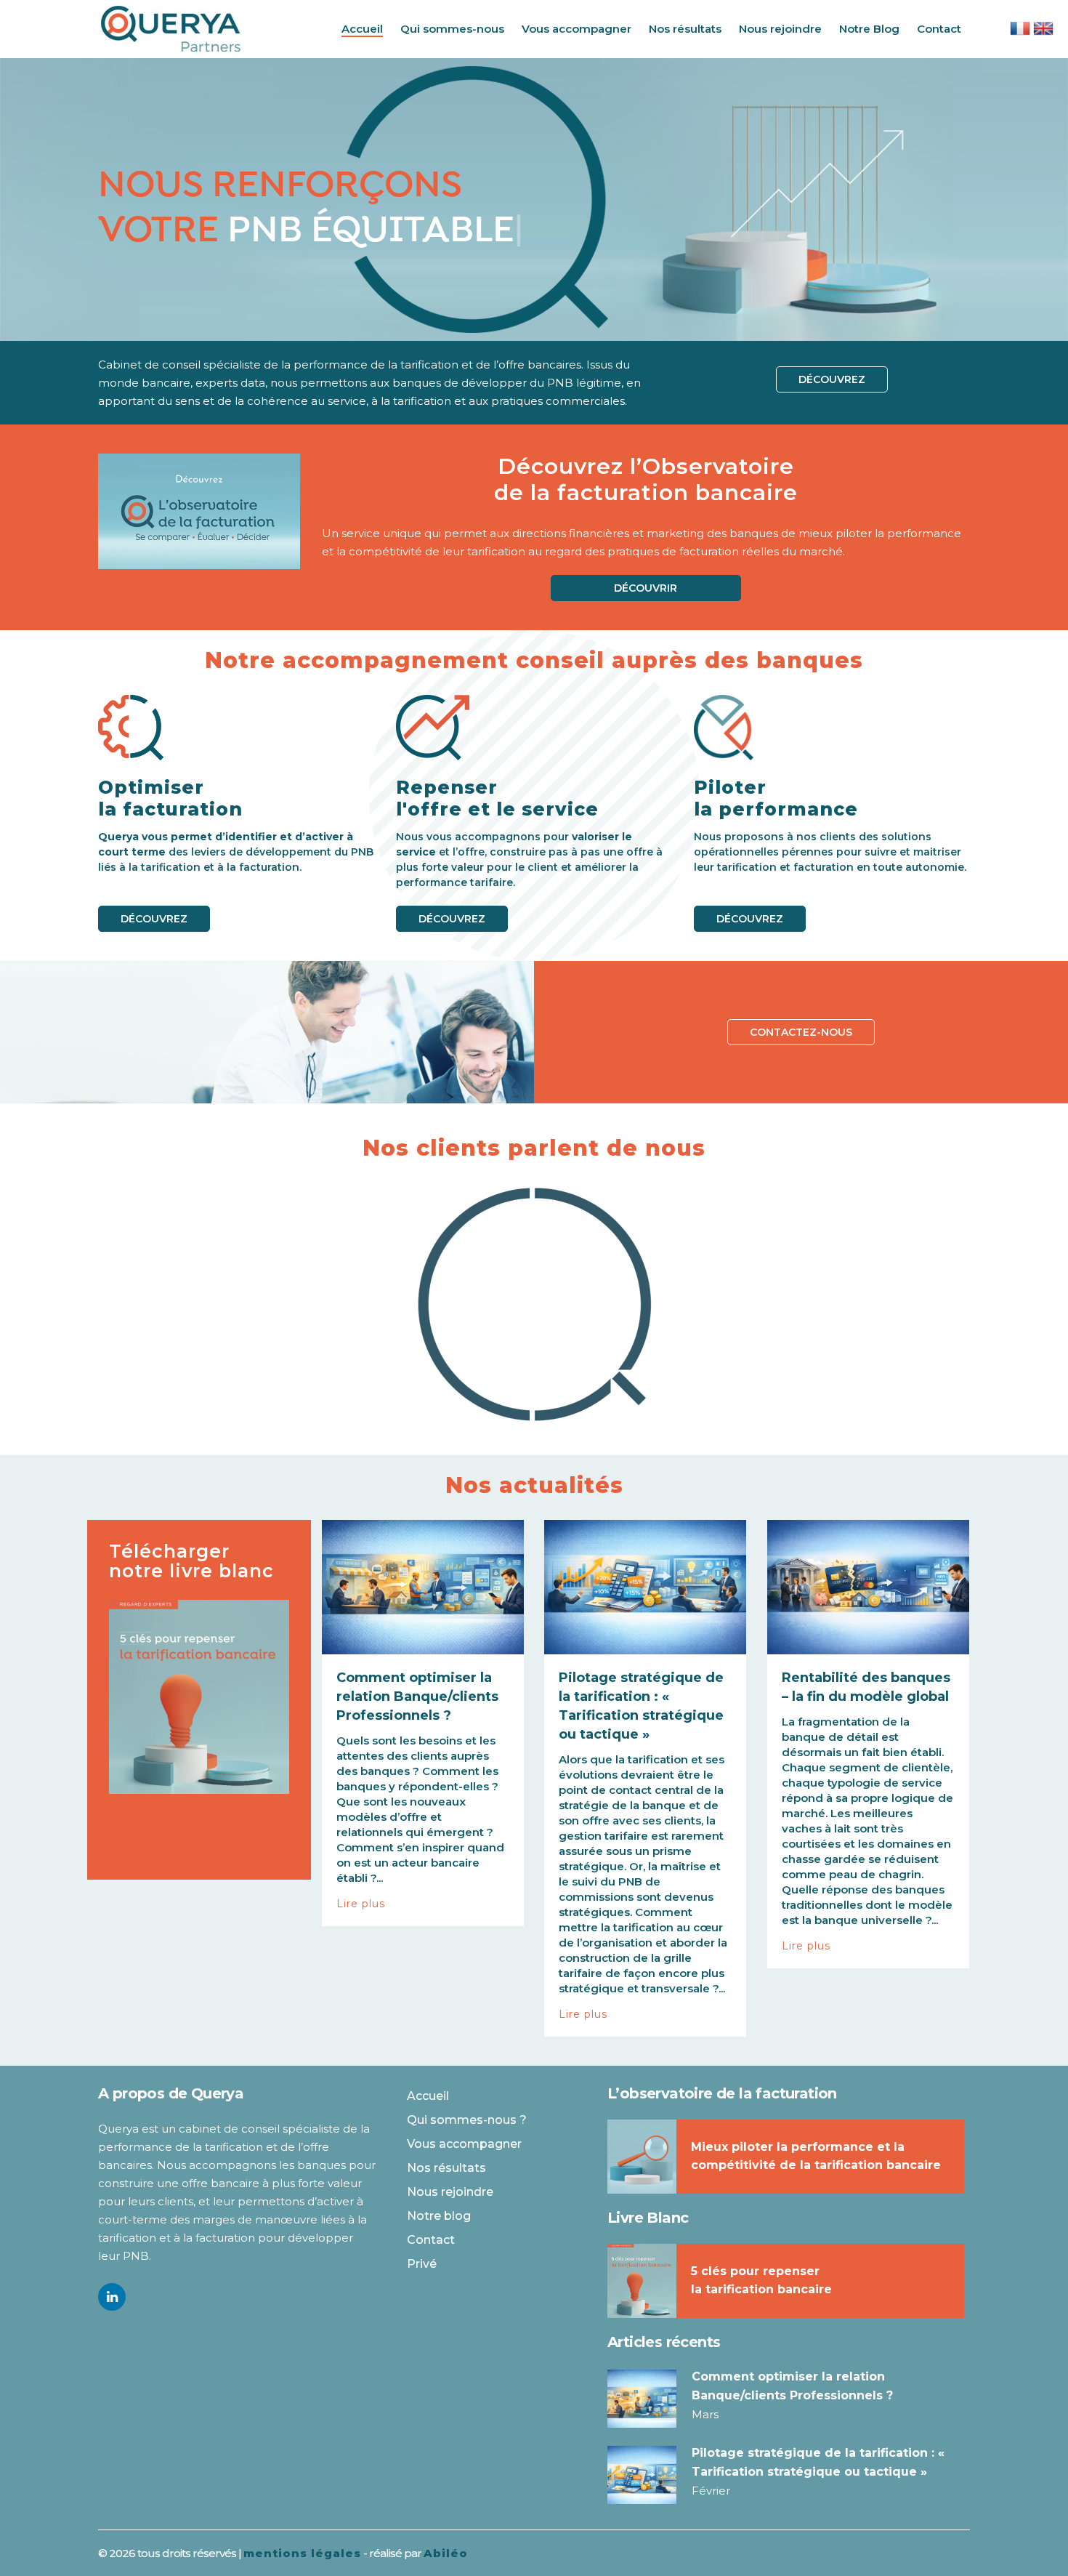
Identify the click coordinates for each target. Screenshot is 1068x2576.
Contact (431, 2240)
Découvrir (646, 588)
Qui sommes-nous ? (467, 2120)
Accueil (428, 2096)
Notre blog (439, 2216)
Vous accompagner (464, 2144)
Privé (422, 2264)
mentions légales (302, 2553)
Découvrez (832, 379)
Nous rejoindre (450, 2192)
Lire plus (361, 1904)
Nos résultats (446, 2168)
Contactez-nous (801, 1032)
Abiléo (446, 2553)
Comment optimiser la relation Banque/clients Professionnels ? (417, 1696)
